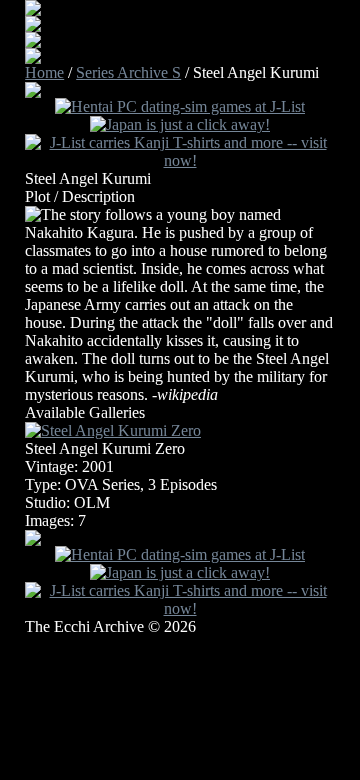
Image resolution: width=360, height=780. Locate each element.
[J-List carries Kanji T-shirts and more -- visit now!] (180, 160)
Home (44, 72)
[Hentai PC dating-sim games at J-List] (180, 106)
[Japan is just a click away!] (180, 124)
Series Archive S (128, 72)
